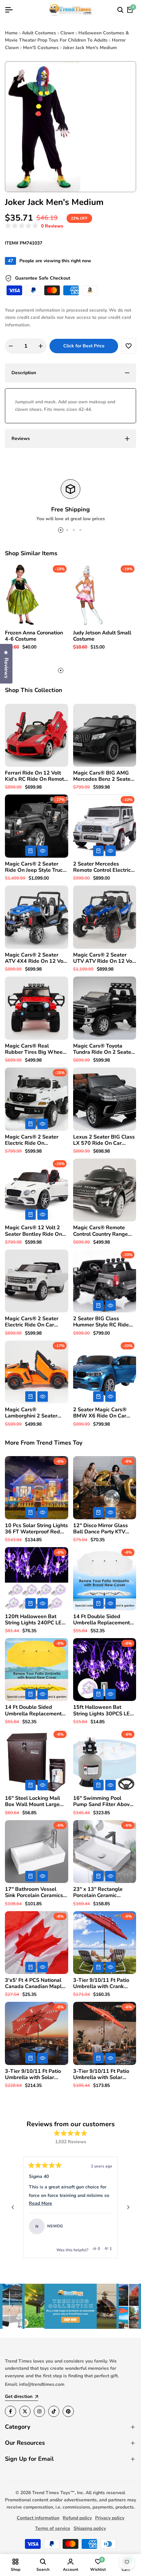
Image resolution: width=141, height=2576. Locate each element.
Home (11, 33)
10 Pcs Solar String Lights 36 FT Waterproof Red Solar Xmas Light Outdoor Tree (36, 1529)
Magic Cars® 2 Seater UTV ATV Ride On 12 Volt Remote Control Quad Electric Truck (104, 958)
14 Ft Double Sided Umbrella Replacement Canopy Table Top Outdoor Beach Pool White (101, 1620)
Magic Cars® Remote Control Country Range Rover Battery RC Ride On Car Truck (105, 1231)
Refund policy (77, 2518)
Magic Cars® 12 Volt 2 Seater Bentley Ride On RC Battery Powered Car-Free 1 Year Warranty (36, 1231)
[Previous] (13, 2207)
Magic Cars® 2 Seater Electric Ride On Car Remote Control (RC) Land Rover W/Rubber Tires (32, 1322)
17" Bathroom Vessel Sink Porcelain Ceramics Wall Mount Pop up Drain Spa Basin (36, 1892)
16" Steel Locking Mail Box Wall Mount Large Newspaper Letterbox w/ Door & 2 (36, 1801)
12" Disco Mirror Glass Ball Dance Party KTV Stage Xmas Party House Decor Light (103, 1529)
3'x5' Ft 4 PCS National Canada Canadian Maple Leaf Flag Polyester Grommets (35, 1983)
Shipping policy (90, 2528)
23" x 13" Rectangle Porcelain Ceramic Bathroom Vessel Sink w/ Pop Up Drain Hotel (103, 1892)
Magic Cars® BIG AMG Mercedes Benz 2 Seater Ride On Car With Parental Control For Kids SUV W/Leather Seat (104, 776)
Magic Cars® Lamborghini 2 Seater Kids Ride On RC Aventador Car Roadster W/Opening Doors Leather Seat (34, 1413)
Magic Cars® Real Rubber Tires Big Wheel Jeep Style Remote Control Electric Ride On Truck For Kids (35, 1049)
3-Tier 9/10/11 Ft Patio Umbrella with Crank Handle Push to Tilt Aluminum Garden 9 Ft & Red (103, 1983)
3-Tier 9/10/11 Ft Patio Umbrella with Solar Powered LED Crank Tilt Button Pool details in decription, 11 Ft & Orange (34, 2074)
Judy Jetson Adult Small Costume (102, 636)
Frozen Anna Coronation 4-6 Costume (34, 636)
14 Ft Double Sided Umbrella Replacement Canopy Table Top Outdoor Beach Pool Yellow (33, 1710)
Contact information (38, 2518)
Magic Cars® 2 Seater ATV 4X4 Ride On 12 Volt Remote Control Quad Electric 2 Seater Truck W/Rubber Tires (36, 958)
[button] (34, 226)
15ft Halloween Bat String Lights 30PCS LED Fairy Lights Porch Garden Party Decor (104, 1710)
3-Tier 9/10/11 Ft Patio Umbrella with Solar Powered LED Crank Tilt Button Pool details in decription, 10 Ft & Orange (103, 2074)
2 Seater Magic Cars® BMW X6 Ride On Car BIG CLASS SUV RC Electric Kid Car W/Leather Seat (100, 1413)
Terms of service (53, 2528)
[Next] (128, 2207)
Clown (67, 33)
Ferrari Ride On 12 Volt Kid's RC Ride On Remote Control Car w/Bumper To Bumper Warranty (36, 776)
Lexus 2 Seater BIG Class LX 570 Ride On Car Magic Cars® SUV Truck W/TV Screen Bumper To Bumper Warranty (104, 1140)
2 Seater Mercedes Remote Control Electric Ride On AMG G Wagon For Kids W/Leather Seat (103, 867)
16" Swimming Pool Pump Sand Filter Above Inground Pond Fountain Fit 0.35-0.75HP (103, 1801)
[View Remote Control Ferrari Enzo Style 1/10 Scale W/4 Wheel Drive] (104, 2226)
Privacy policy (110, 2518)
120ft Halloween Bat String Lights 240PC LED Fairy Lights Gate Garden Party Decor (35, 1620)
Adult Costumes (39, 33)
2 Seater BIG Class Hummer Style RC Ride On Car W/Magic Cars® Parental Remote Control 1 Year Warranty (103, 1322)
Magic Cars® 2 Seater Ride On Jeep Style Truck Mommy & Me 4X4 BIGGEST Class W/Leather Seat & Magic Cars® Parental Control (35, 867)
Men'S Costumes (41, 48)
